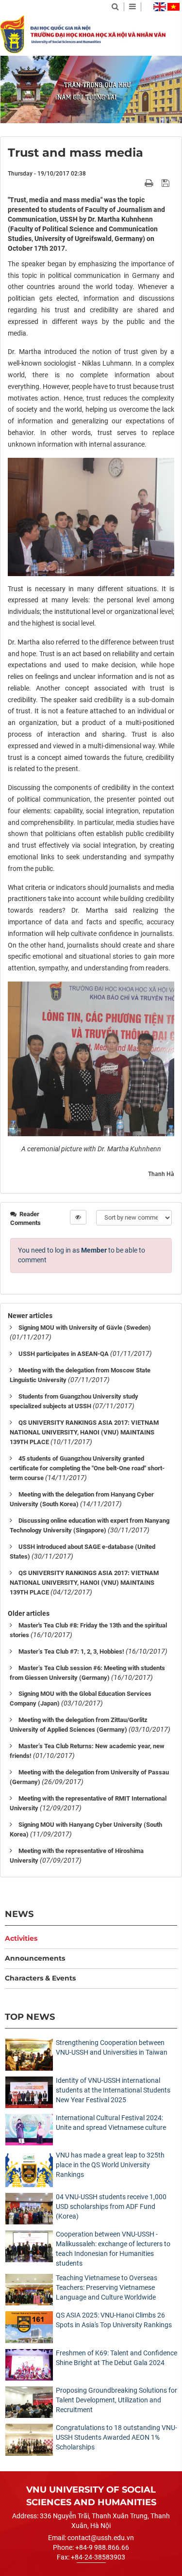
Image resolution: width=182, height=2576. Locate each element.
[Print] (150, 183)
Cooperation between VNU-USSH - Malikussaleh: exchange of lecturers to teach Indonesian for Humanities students (113, 2249)
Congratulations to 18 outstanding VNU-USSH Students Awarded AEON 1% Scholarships (116, 2437)
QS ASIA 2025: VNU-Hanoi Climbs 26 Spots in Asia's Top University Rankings (114, 2320)
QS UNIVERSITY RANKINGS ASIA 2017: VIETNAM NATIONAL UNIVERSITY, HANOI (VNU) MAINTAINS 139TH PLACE (84, 1432)
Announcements (35, 1958)
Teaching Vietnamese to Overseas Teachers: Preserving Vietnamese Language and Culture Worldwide (107, 2287)
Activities (21, 1938)
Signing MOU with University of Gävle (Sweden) (85, 1328)
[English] (160, 7)
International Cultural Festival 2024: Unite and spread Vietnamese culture (111, 2123)
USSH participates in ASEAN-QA (64, 1354)
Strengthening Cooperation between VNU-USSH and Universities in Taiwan (112, 2047)
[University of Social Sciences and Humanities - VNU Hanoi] (12, 34)
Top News (30, 2017)
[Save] (167, 183)
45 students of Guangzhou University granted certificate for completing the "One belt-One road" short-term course (87, 1468)
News (19, 1914)
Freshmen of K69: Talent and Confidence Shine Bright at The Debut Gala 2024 (116, 2358)
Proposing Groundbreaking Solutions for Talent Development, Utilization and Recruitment (116, 2400)
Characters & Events (40, 1978)
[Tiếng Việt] (174, 7)
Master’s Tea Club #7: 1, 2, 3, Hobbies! (71, 1651)
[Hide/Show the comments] (78, 1217)
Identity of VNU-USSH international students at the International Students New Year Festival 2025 (113, 2090)
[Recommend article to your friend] (138, 183)
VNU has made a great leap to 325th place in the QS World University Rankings (110, 2165)
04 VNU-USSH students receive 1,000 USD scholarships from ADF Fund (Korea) (111, 2206)
